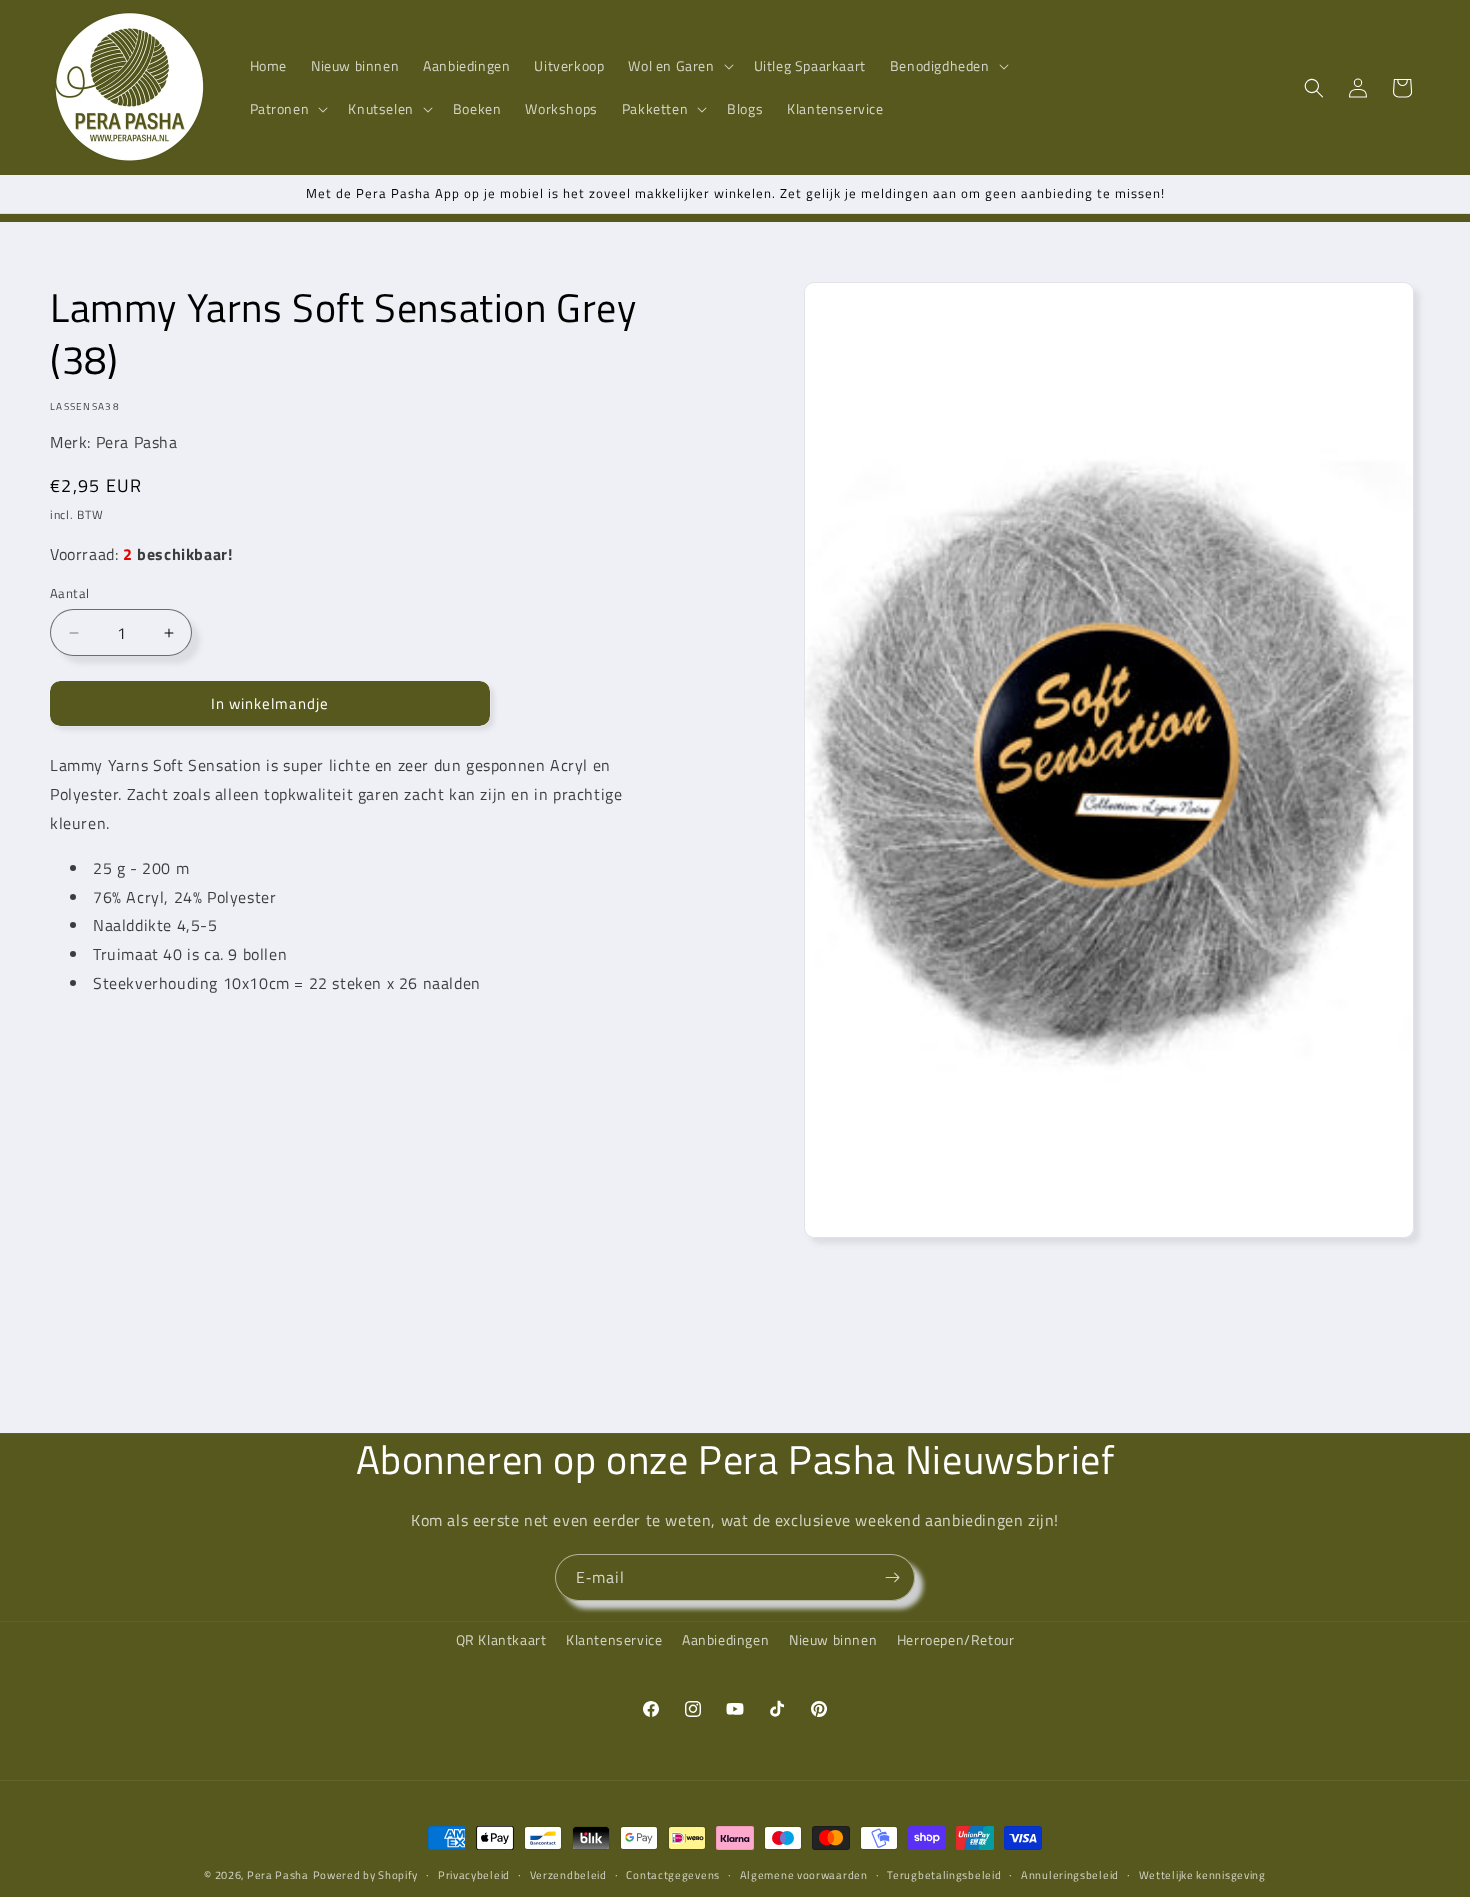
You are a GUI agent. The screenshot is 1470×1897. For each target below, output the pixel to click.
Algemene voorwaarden (804, 1874)
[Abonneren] (892, 1577)
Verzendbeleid (568, 1874)
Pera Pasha (278, 1875)
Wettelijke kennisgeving (1202, 1874)
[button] (678, 66)
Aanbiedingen (725, 1639)
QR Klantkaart (501, 1639)
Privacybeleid (474, 1874)
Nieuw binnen (833, 1639)
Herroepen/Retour (956, 1639)
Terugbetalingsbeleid (944, 1874)
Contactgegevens (673, 1874)
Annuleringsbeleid (1070, 1874)
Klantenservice (614, 1639)
